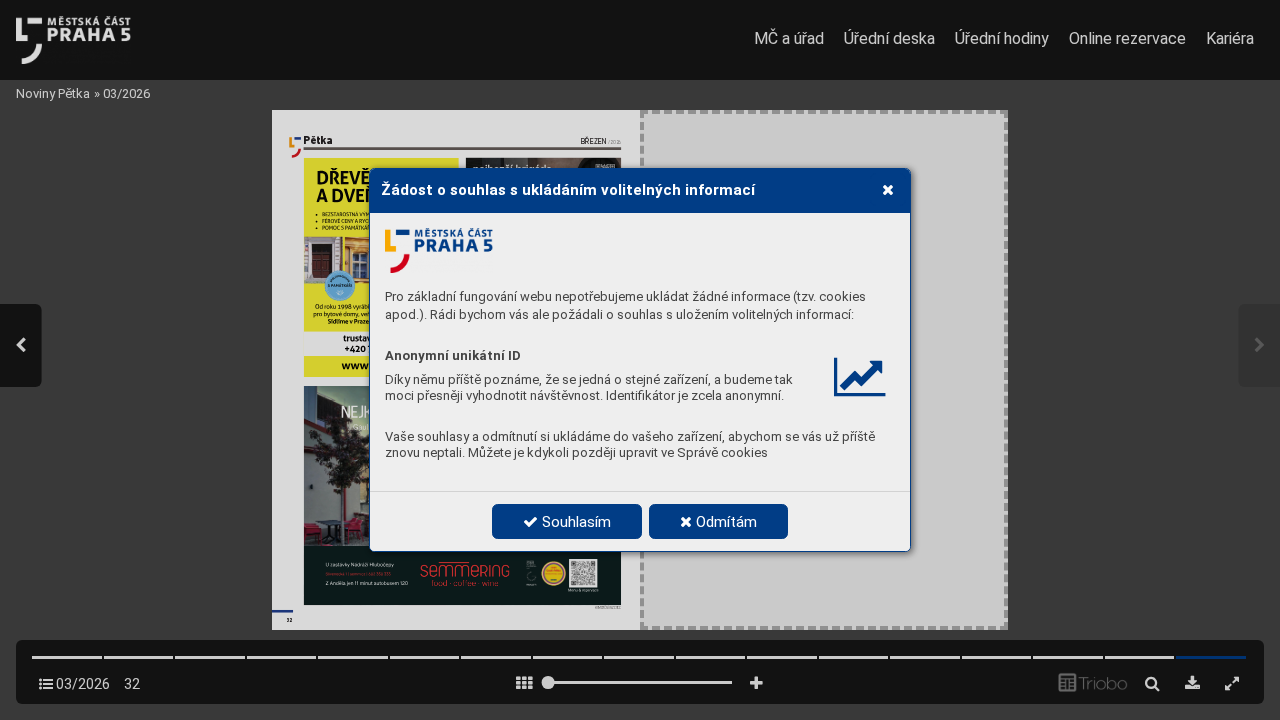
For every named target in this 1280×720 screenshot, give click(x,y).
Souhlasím (574, 522)
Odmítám (724, 522)
